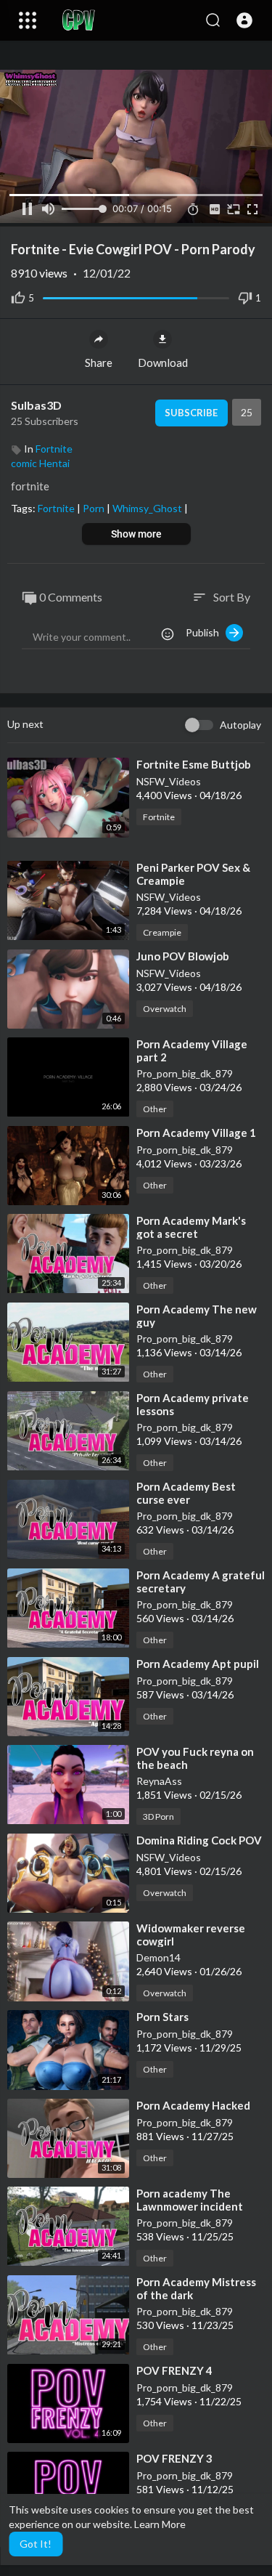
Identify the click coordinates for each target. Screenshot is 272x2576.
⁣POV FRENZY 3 (174, 2458)
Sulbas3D (36, 405)
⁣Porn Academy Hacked (193, 2105)
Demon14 (158, 1957)
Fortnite (54, 449)
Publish (206, 632)
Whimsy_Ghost (148, 508)
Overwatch (165, 1009)
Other (155, 1109)
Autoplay (240, 725)
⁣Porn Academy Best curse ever (186, 1493)
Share (99, 362)
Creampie (162, 932)
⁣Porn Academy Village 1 (196, 1133)
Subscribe (191, 413)
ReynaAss (159, 1781)
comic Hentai (40, 463)
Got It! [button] (36, 2544)
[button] (244, 20)
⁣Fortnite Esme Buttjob (194, 764)
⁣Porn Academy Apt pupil (198, 1664)
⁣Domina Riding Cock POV (199, 1840)
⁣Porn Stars (162, 2017)
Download (163, 362)
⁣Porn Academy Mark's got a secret (191, 1227)
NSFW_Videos (169, 781)
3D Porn (158, 1816)
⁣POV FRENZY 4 (174, 2370)
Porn (95, 508)
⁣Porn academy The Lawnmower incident (190, 2200)
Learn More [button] (160, 2524)
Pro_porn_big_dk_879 (185, 1073)
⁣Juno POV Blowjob (183, 956)
